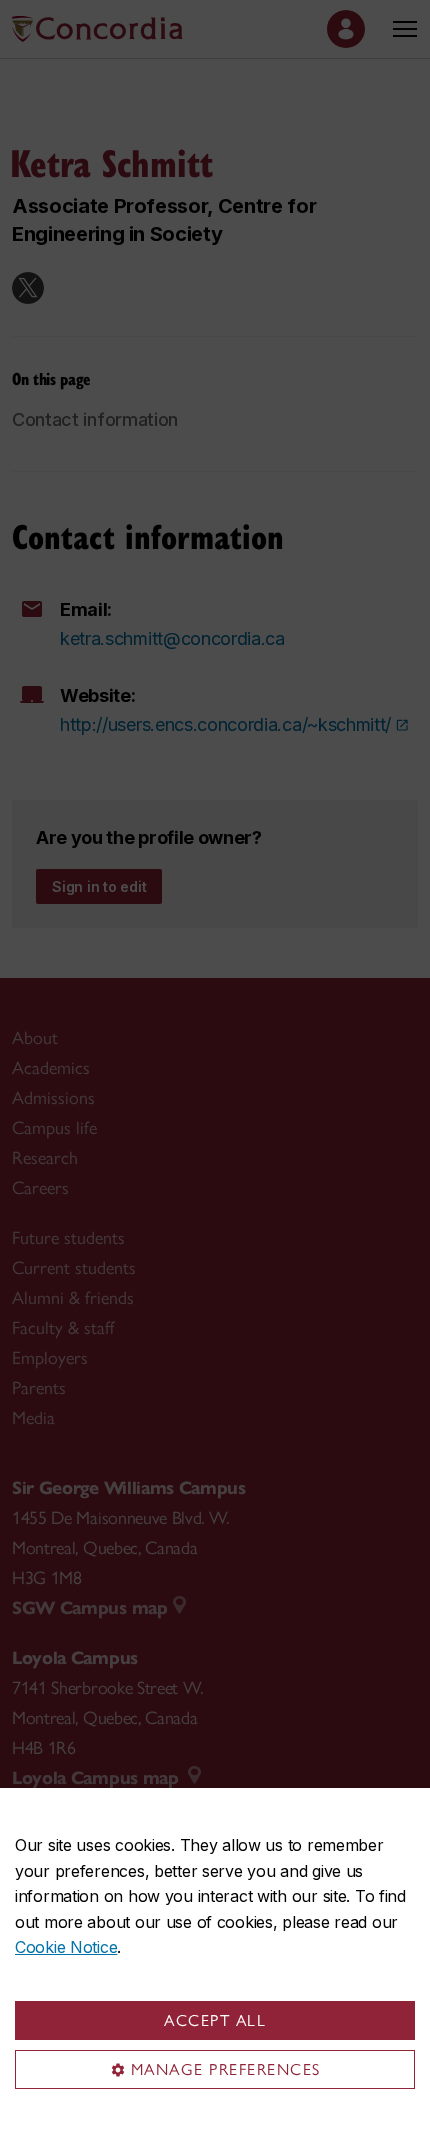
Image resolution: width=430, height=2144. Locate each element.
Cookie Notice (66, 1947)
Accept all (215, 2020)
